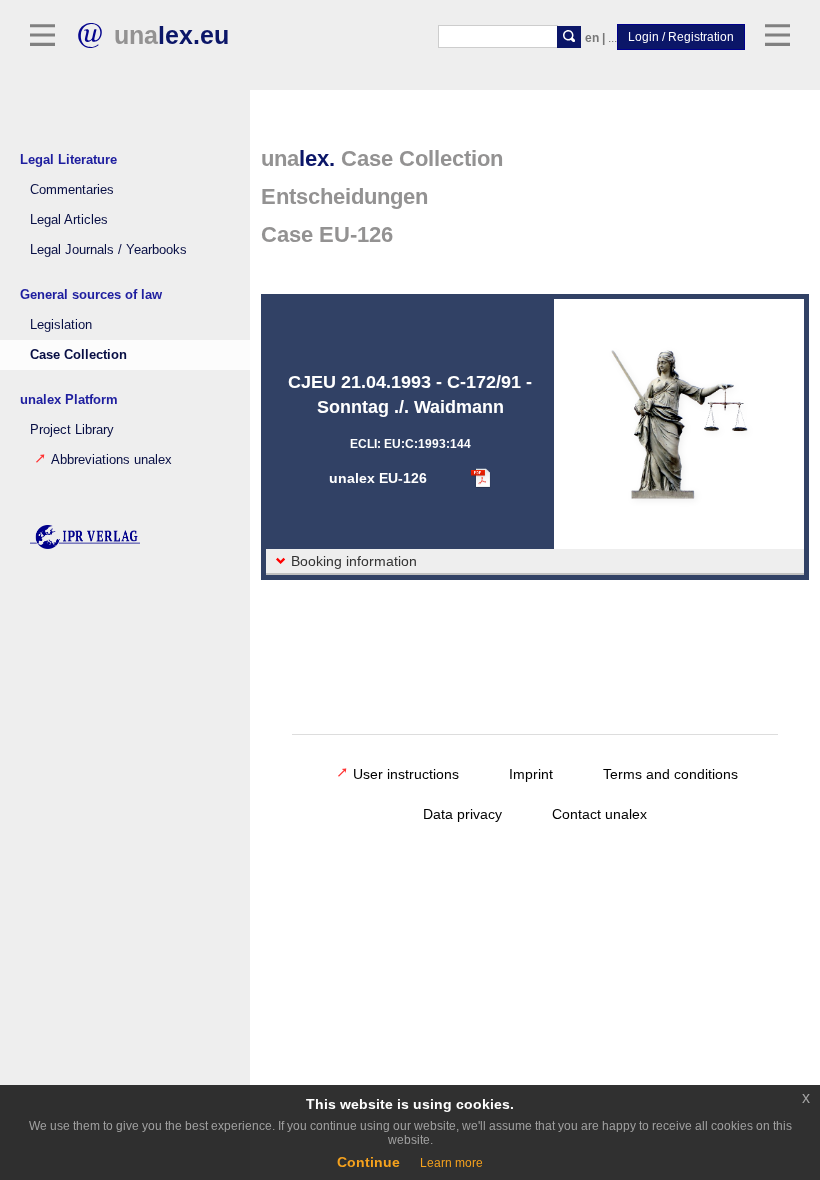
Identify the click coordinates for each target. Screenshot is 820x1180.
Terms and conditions (670, 774)
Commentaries (72, 190)
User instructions (406, 774)
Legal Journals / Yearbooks (108, 250)
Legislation (61, 325)
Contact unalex (599, 814)
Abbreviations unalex (111, 460)
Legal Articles (69, 220)
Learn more (451, 1163)
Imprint (531, 774)
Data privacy (462, 814)
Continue (368, 1162)
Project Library (72, 430)
